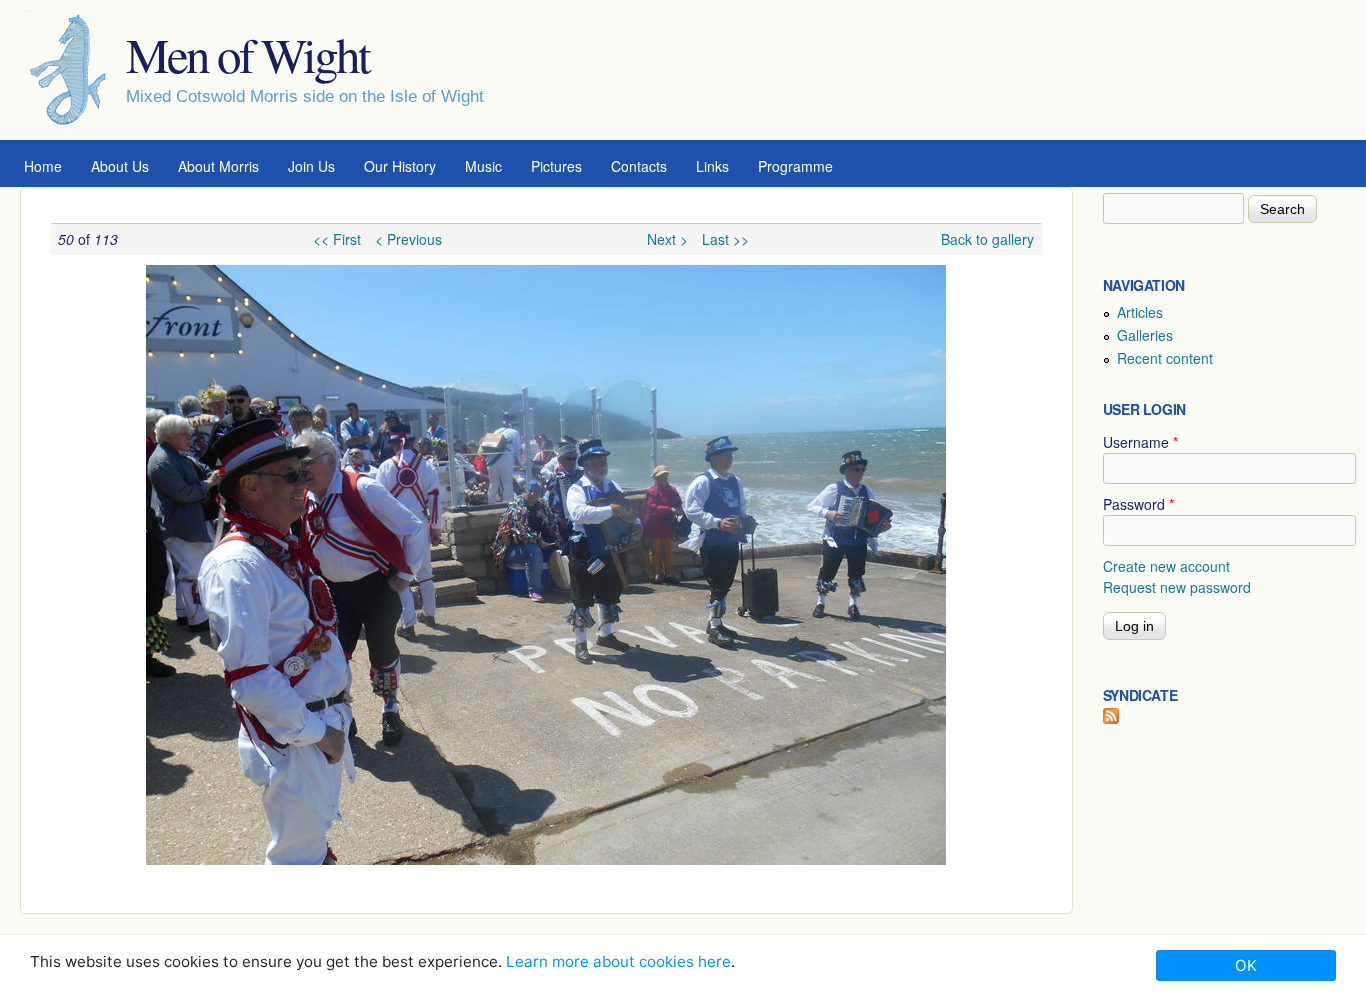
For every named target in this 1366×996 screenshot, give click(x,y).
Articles (1140, 312)
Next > (667, 239)
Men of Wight (247, 54)
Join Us (311, 166)
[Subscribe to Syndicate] (1111, 718)
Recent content (1165, 358)
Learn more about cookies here (618, 961)
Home (43, 166)
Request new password (1177, 587)
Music (483, 166)
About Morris (218, 166)
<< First (337, 239)
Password (1138, 504)
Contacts (639, 166)
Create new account (1166, 566)
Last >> (725, 239)
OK (1246, 965)
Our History (400, 166)
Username (1140, 442)
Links (712, 166)
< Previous (408, 239)
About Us (120, 166)
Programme (795, 166)
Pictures (556, 166)
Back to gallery (987, 239)
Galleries (1145, 335)
